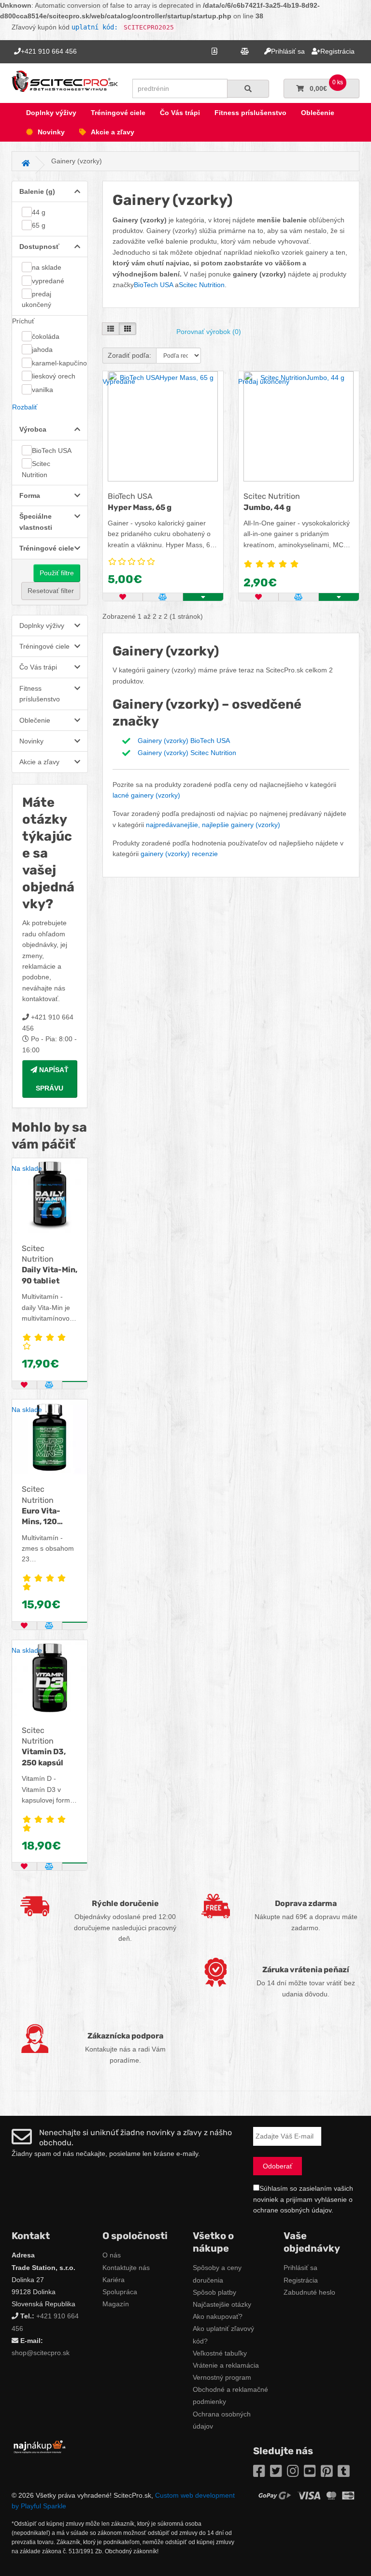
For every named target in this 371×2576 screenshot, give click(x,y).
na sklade (47, 267)
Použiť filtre (57, 573)
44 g (39, 212)
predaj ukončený (36, 299)
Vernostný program (222, 2377)
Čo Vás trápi (180, 113)
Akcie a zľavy (113, 132)
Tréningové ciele (118, 113)
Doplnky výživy (51, 113)
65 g (39, 225)
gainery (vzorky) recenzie (179, 854)
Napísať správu (52, 1079)
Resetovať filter (51, 591)
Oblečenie (318, 113)
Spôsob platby (214, 2292)
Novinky (51, 132)
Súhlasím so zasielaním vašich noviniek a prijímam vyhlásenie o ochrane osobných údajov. (303, 2199)
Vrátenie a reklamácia (226, 2365)
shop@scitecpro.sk (41, 2353)
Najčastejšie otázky (222, 2304)
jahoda (42, 349)
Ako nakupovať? (218, 2316)
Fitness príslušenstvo (250, 113)
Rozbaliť (25, 407)
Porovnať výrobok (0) (209, 332)
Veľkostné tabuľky (220, 2353)
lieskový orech (54, 376)
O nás (112, 2255)
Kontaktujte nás (126, 2268)
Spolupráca (120, 2292)
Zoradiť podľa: (129, 355)
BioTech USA (52, 451)
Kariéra (114, 2280)
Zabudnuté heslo (309, 2292)
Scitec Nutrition (36, 469)
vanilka (43, 390)
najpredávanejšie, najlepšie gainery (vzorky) (213, 825)
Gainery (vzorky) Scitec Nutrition (187, 753)
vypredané (48, 281)
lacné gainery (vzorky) (146, 795)
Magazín (116, 2304)
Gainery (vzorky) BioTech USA (184, 741)
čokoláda (46, 336)
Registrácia (301, 2280)
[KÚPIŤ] (75, 1382)
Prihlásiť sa (300, 2268)
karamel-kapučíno (59, 363)
